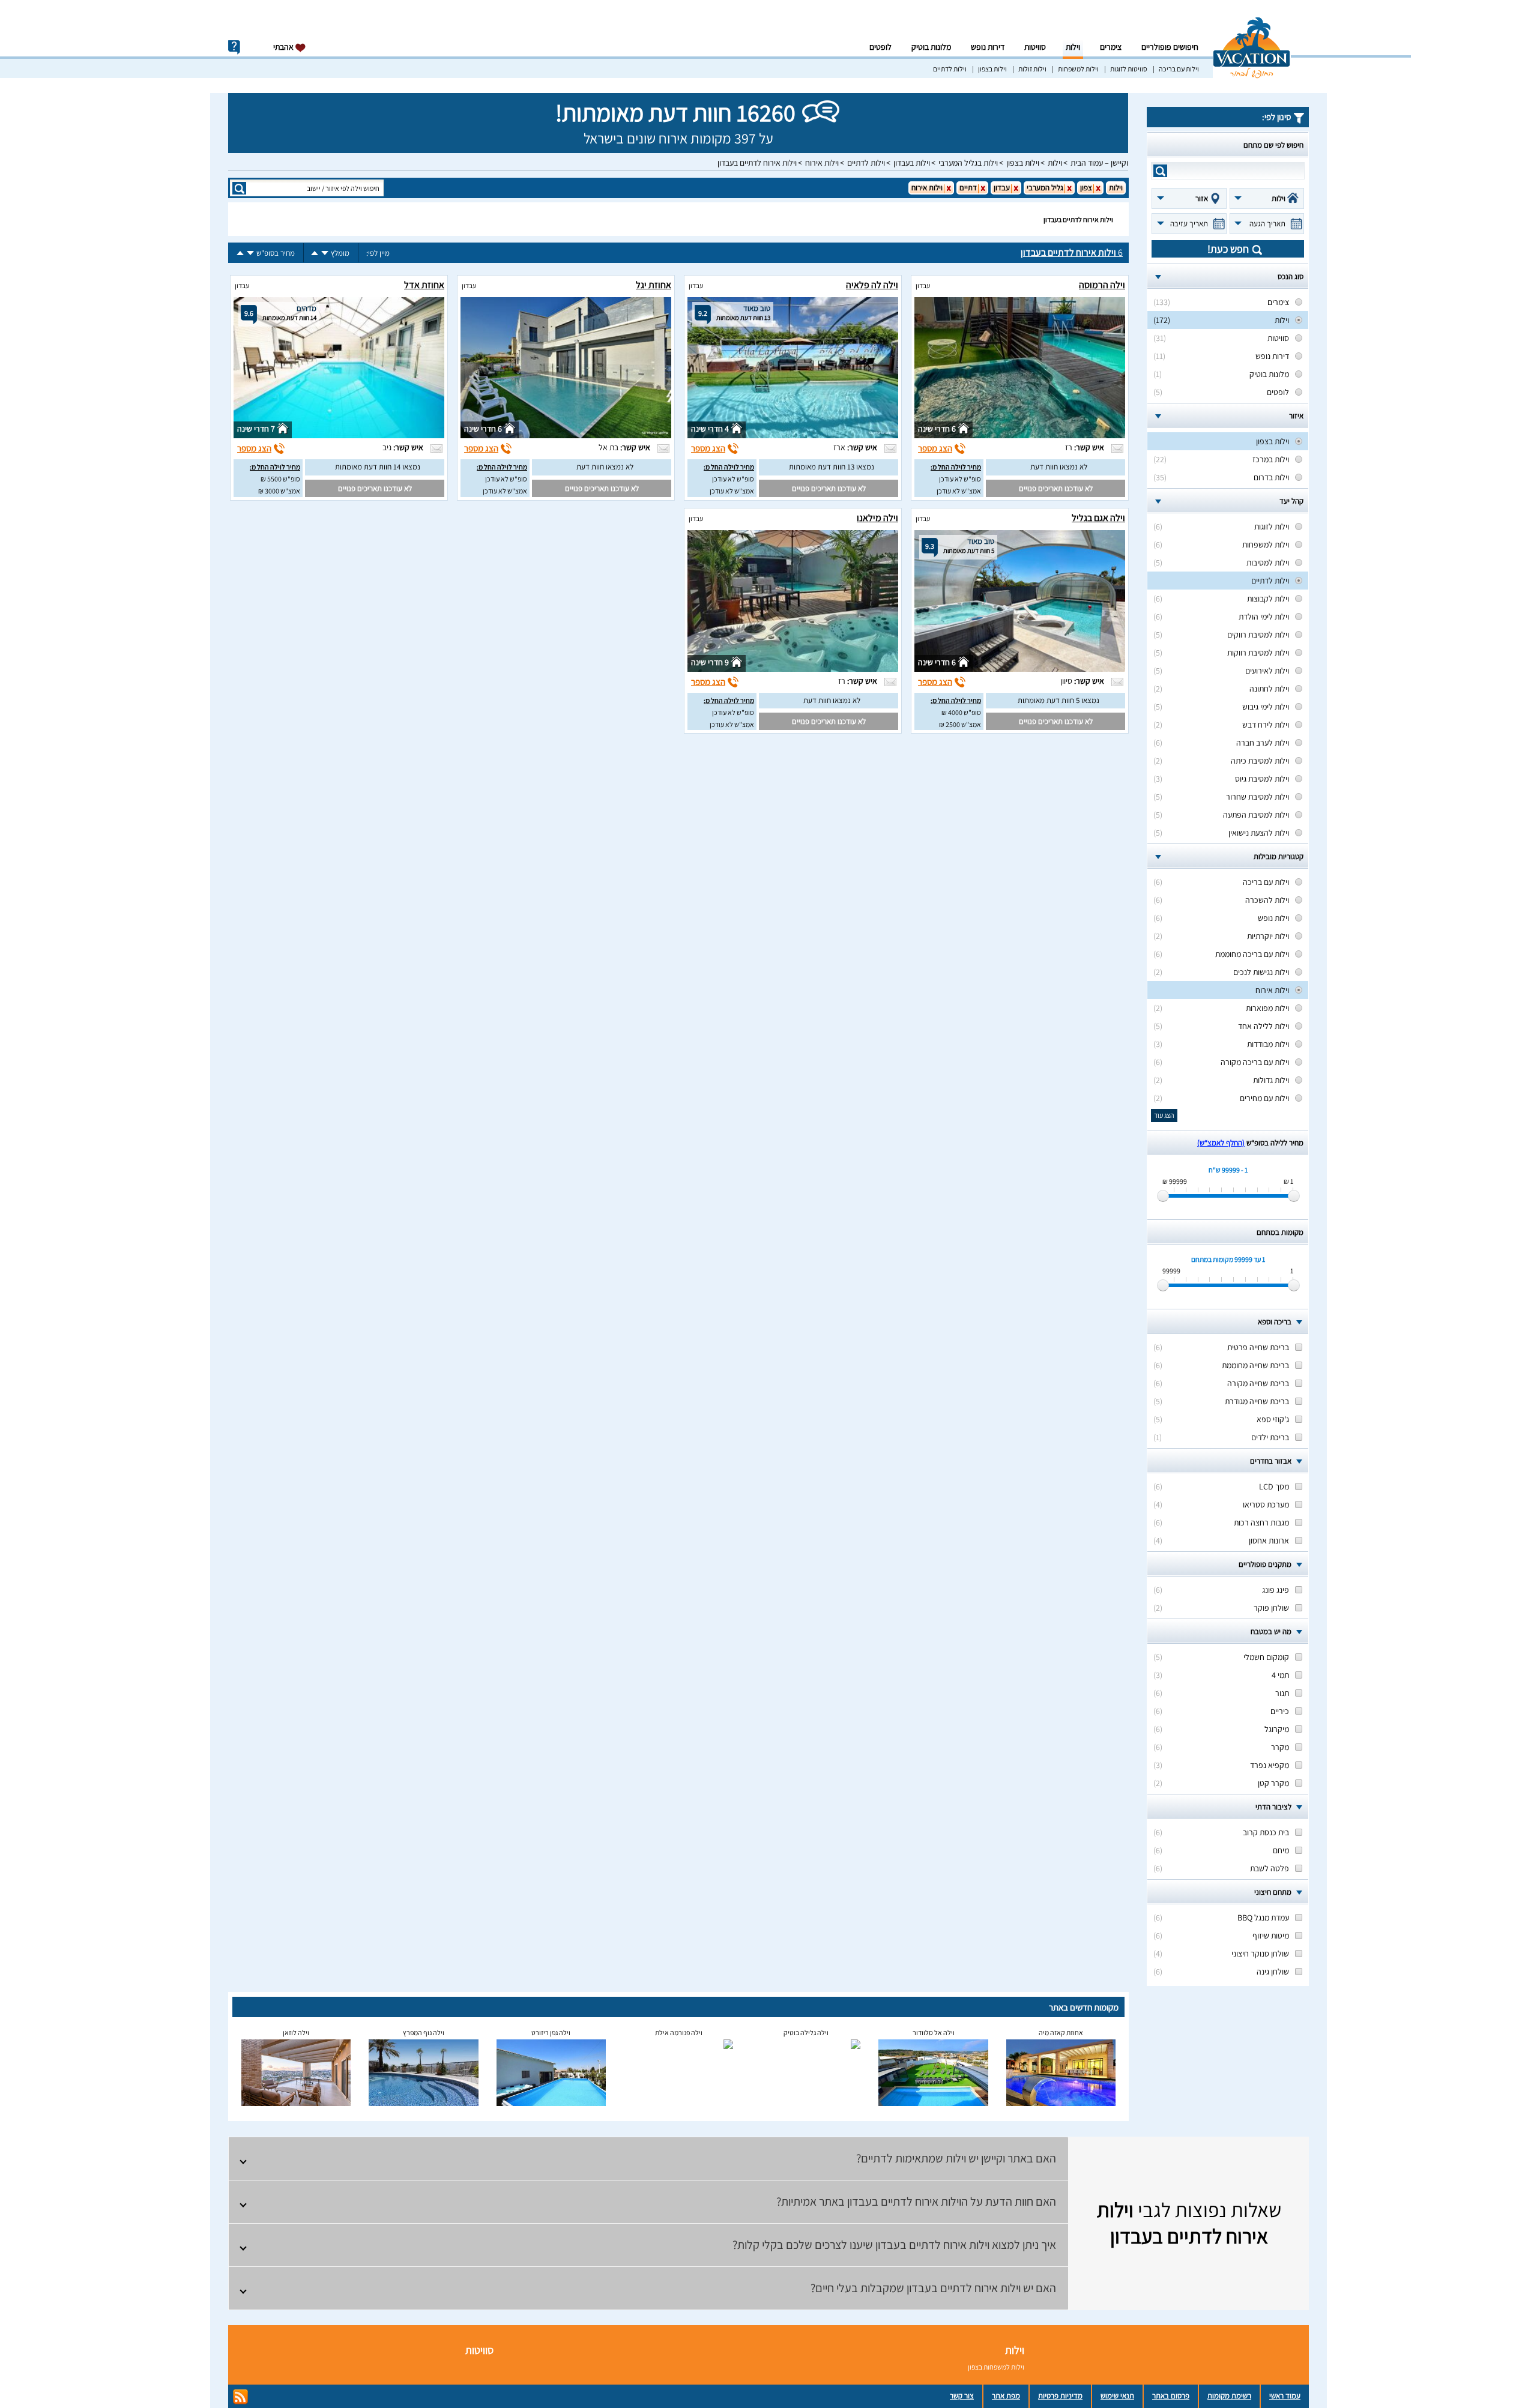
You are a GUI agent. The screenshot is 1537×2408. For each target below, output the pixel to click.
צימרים (1111, 47)
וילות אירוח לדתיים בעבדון (757, 163)
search (1160, 171)
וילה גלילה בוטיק (806, 2032)
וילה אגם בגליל (1098, 518)
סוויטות (1035, 47)
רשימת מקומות (1229, 2396)
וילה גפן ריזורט (551, 2032)
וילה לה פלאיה (872, 285)
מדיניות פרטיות (1060, 2396)
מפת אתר (1006, 2396)
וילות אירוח (822, 163)
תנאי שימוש (1117, 2396)
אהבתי (284, 47)
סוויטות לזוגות (1129, 69)
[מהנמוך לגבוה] (315, 253)
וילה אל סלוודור (934, 2032)
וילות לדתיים (950, 69)
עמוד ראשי (1285, 2396)
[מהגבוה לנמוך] (325, 253)
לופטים (880, 47)
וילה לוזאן (296, 2032)
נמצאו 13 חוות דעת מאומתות (832, 467)
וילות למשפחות (1078, 69)
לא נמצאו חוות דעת (1059, 467)
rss (240, 2397)
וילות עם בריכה (1179, 69)
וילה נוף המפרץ (424, 2032)
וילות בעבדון (912, 163)
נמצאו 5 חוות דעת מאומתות (1058, 700)
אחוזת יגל (654, 285)
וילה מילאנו (877, 518)
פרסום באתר (1171, 2396)
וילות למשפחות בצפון (996, 2367)
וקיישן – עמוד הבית (1099, 163)
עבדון (923, 285)
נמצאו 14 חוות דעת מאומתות (378, 467)
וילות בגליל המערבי (968, 163)
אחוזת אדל (424, 285)
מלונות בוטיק (931, 47)
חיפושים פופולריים (1170, 47)
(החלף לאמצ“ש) (1221, 1143)
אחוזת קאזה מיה (1061, 2032)
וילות (1073, 47)
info (234, 47)
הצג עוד (1164, 1115)
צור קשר (962, 2396)
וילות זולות (1032, 69)
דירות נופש (988, 47)
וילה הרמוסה (1102, 285)
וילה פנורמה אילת (679, 2032)
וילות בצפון (992, 69)
